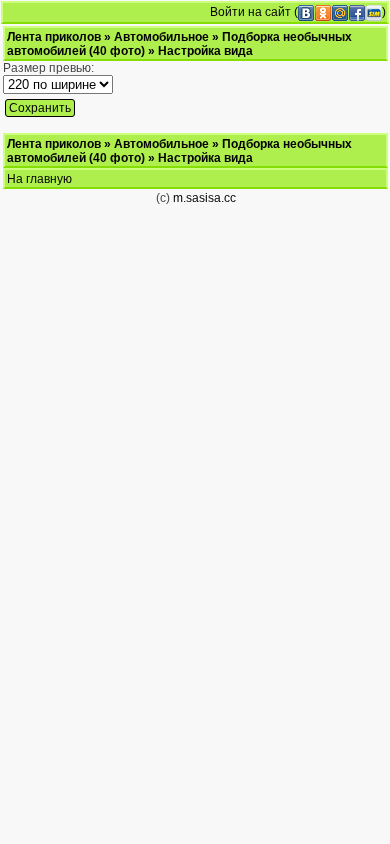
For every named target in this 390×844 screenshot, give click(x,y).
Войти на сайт (250, 12)
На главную (39, 179)
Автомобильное (161, 37)
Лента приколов (54, 37)
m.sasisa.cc (204, 198)
